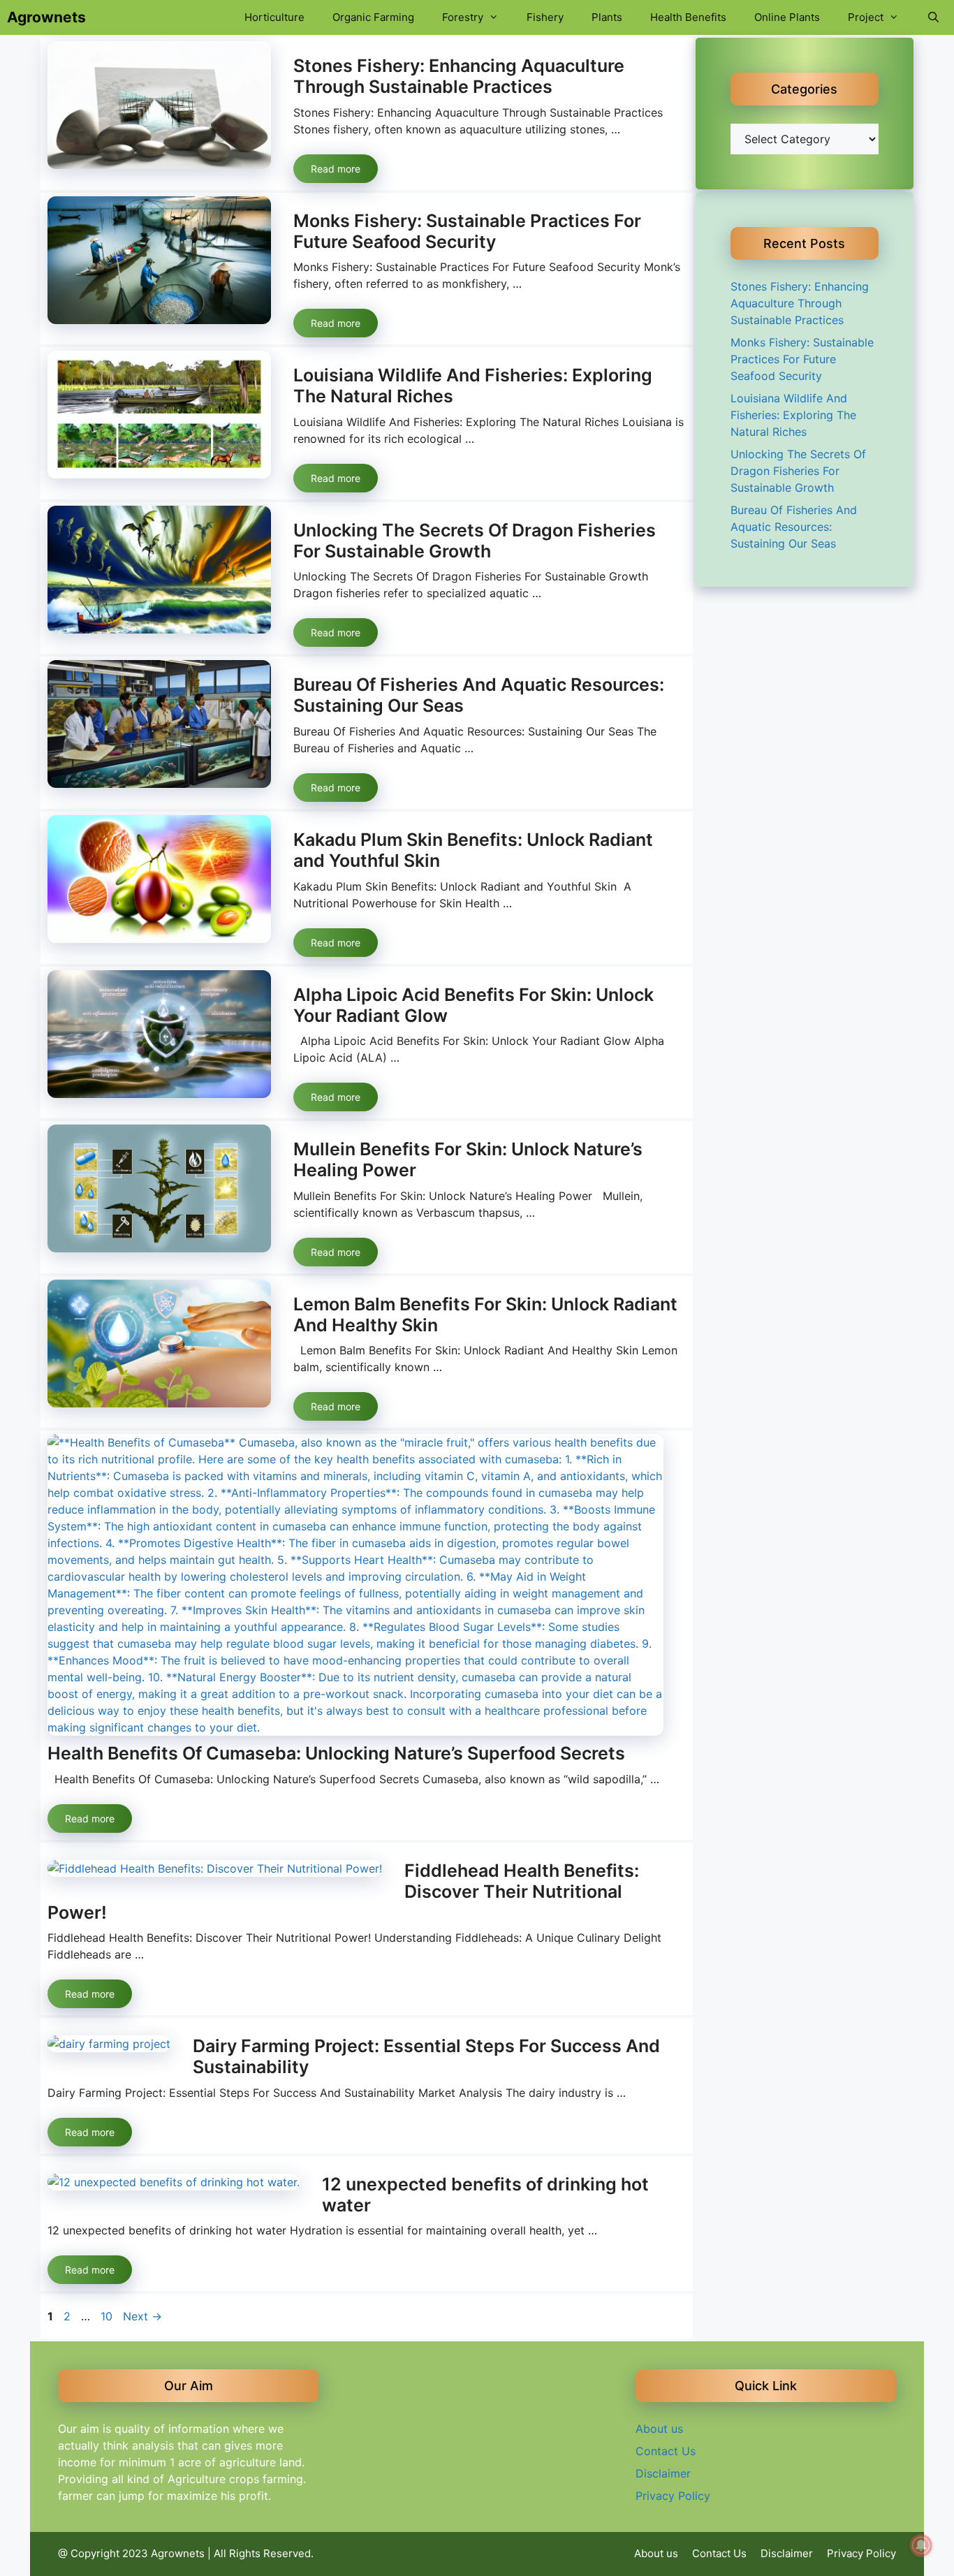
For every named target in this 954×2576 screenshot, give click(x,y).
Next (142, 2316)
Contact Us (666, 2451)
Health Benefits (688, 17)
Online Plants (787, 17)
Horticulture (274, 17)
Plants (607, 17)
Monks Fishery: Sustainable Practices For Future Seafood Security (467, 231)
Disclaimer (663, 2473)
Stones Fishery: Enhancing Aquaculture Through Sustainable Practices (459, 76)
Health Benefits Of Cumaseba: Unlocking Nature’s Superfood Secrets (336, 1753)
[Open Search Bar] (933, 17)
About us (659, 2429)
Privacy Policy (673, 2496)
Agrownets (46, 17)
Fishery (545, 17)
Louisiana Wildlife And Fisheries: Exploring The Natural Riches (793, 415)
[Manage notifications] (921, 2545)
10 (108, 2316)
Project (866, 17)
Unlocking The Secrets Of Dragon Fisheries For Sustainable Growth (475, 541)
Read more (336, 169)
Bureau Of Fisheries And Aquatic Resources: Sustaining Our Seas (794, 527)
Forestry (463, 17)
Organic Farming (373, 17)
